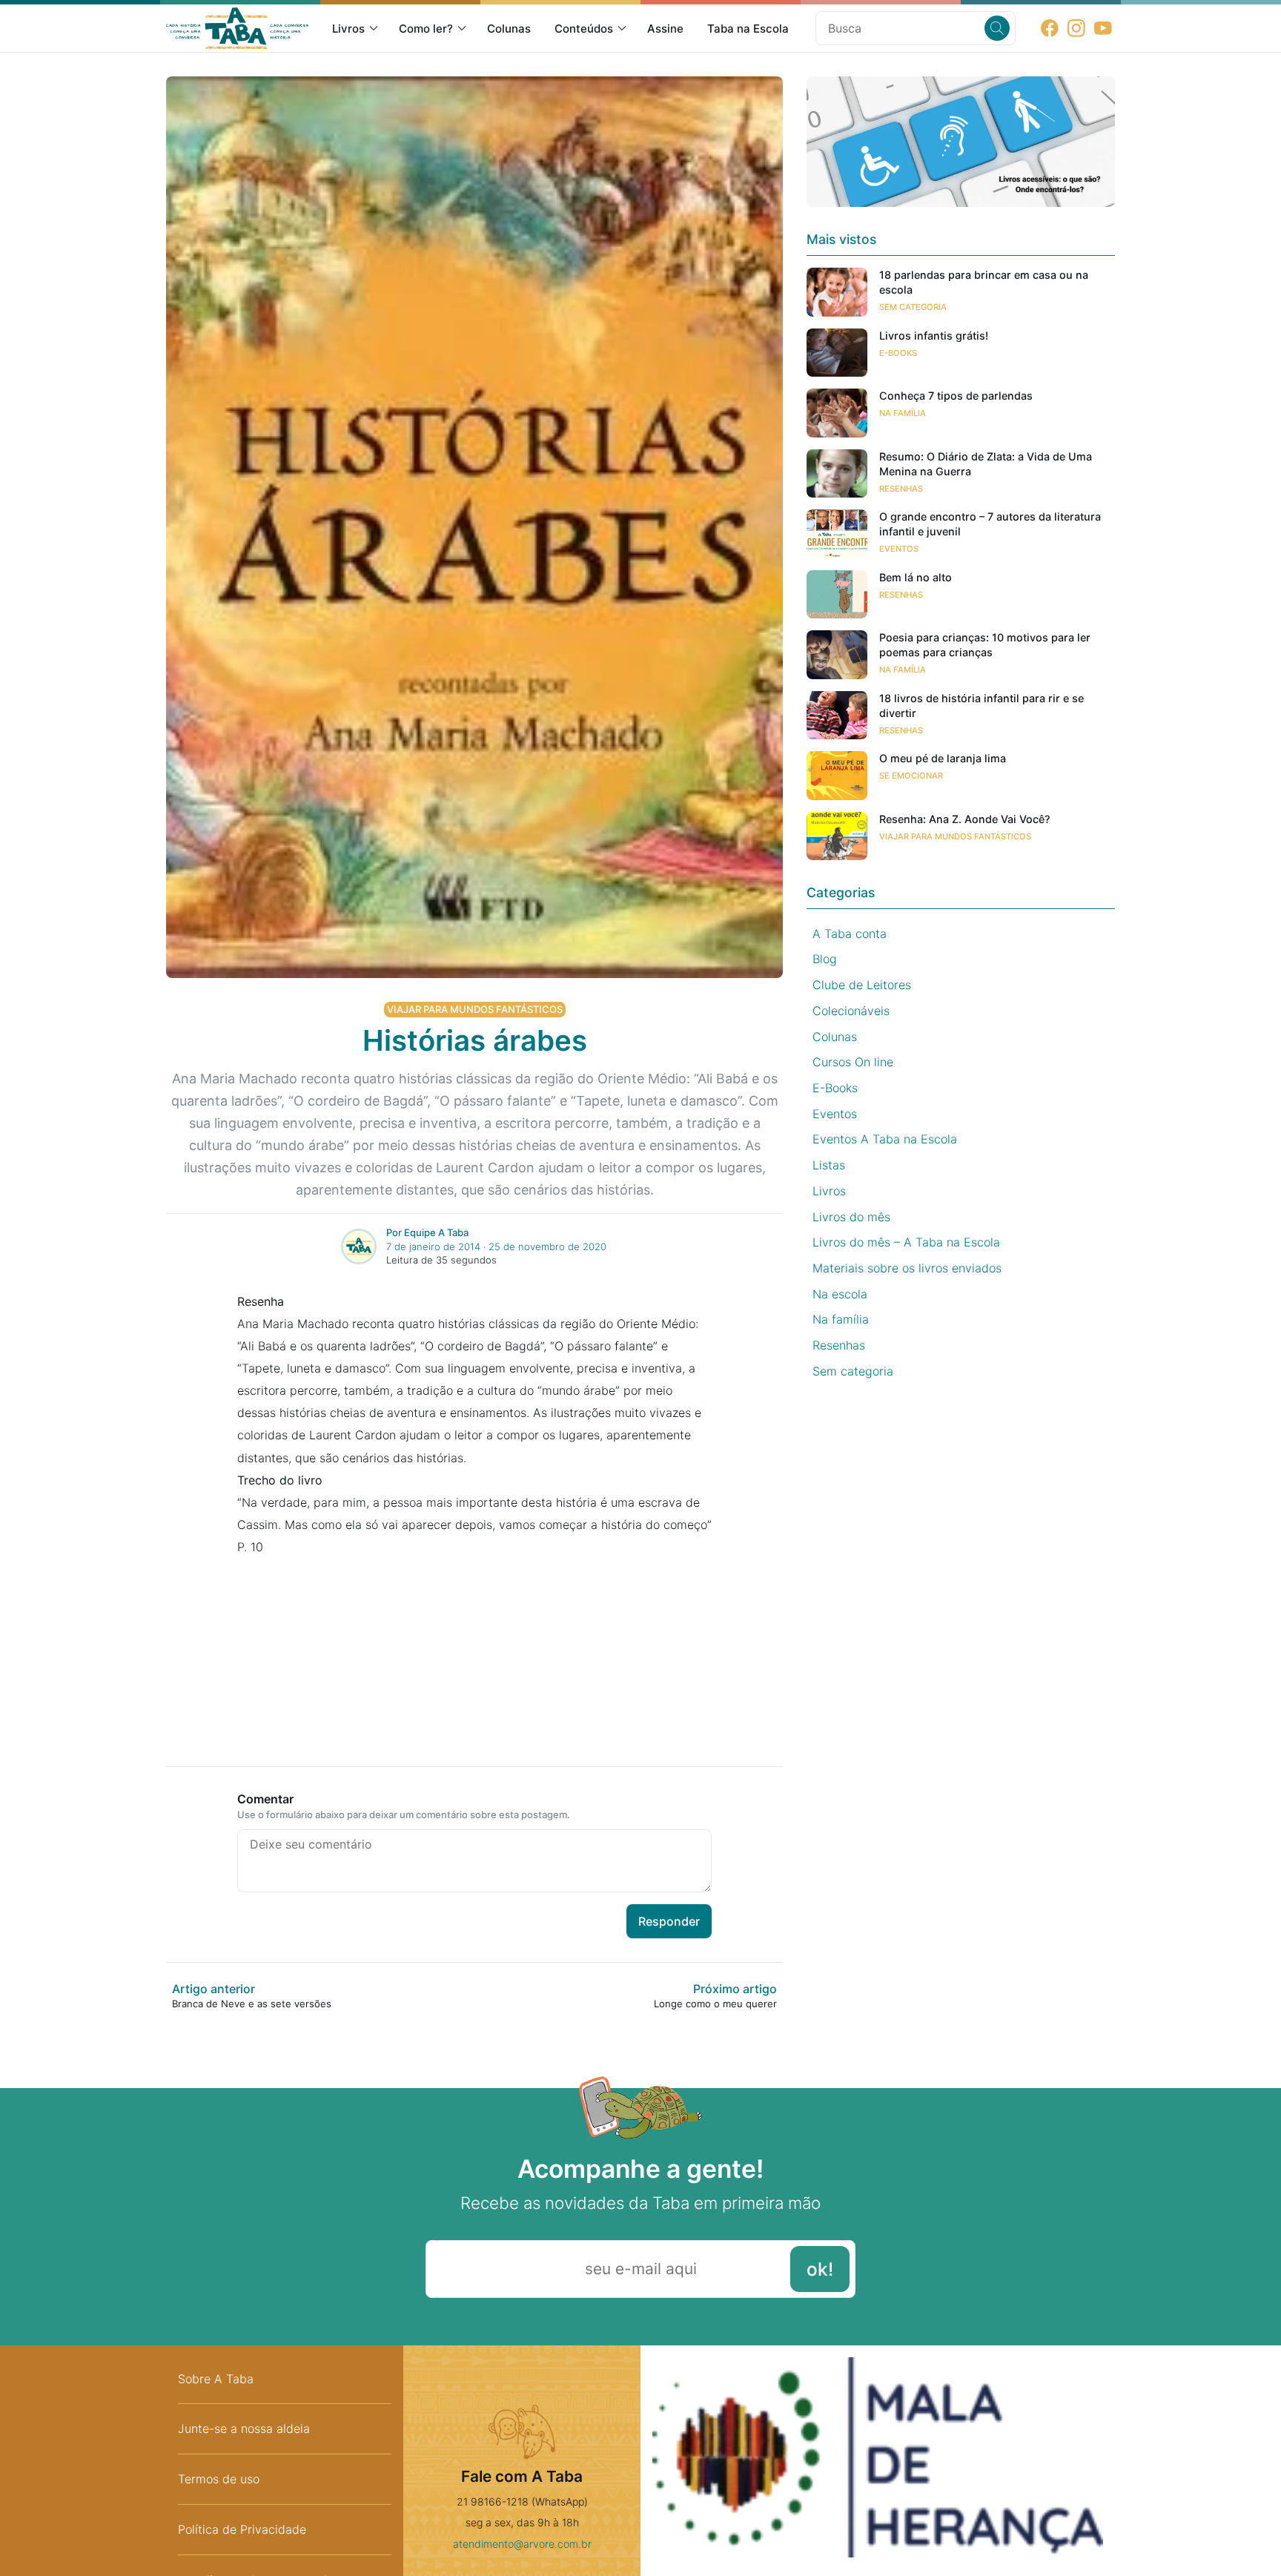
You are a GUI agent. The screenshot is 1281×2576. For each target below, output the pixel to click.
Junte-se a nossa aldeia (244, 2428)
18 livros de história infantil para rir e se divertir (982, 706)
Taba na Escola (748, 29)
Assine (665, 29)
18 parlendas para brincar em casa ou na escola (984, 282)
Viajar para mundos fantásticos (475, 1009)
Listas (829, 1165)
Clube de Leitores (862, 985)
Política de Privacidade (242, 2529)
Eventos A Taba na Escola (885, 1139)
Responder (669, 1921)
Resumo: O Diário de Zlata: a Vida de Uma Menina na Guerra (986, 464)
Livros (348, 29)
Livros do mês (851, 1217)
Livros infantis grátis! (934, 336)
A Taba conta (850, 934)
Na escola (840, 1294)
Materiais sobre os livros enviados (907, 1268)
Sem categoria (913, 307)
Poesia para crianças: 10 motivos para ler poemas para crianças (985, 645)
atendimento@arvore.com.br (522, 2544)
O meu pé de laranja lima (943, 758)
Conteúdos (584, 29)
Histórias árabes (475, 1040)
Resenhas (901, 489)
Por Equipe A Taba (427, 1232)
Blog (825, 959)
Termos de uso (219, 2479)
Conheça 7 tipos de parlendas (956, 396)
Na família (903, 413)
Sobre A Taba (216, 2379)
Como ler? (426, 29)
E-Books (898, 353)
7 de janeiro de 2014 (433, 1246)
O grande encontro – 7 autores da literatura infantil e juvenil (990, 524)
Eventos (899, 549)
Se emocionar (911, 776)
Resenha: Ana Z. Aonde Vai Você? (965, 819)
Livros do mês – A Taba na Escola (906, 1242)
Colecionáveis (851, 1011)
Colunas (509, 29)
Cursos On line (853, 1062)
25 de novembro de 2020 (547, 1246)
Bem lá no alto (916, 577)
